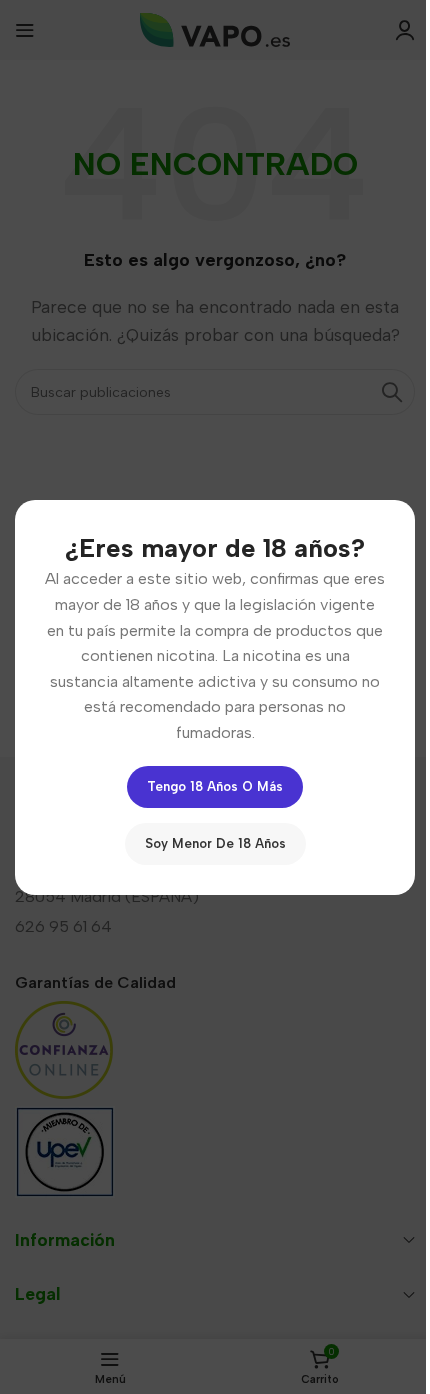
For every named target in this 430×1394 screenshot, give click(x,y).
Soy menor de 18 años (215, 842)
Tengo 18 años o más (215, 785)
